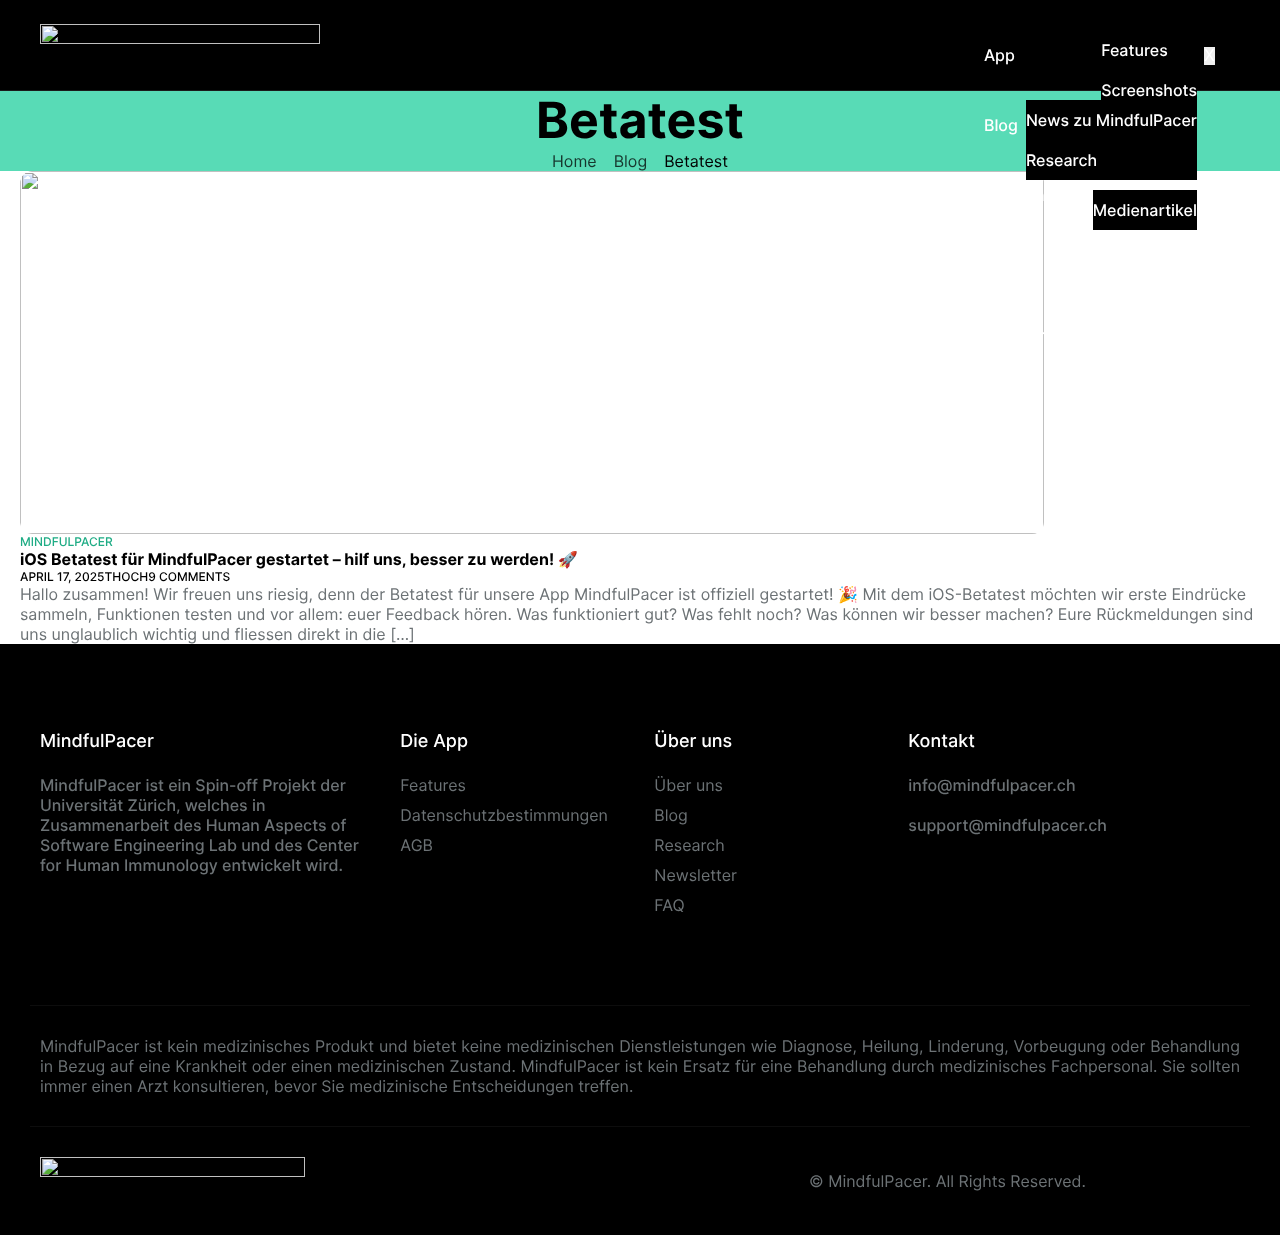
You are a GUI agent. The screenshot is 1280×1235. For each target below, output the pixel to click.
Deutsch (1016, 335)
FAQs (1003, 265)
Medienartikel (1145, 210)
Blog (1001, 125)
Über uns (1018, 195)
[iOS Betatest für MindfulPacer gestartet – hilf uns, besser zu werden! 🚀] (532, 351)
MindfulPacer (66, 541)
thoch (127, 576)
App (999, 55)
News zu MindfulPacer (1111, 120)
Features (1134, 50)
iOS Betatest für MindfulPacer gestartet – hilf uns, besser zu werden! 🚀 (299, 559)
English (1011, 405)
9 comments (189, 576)
